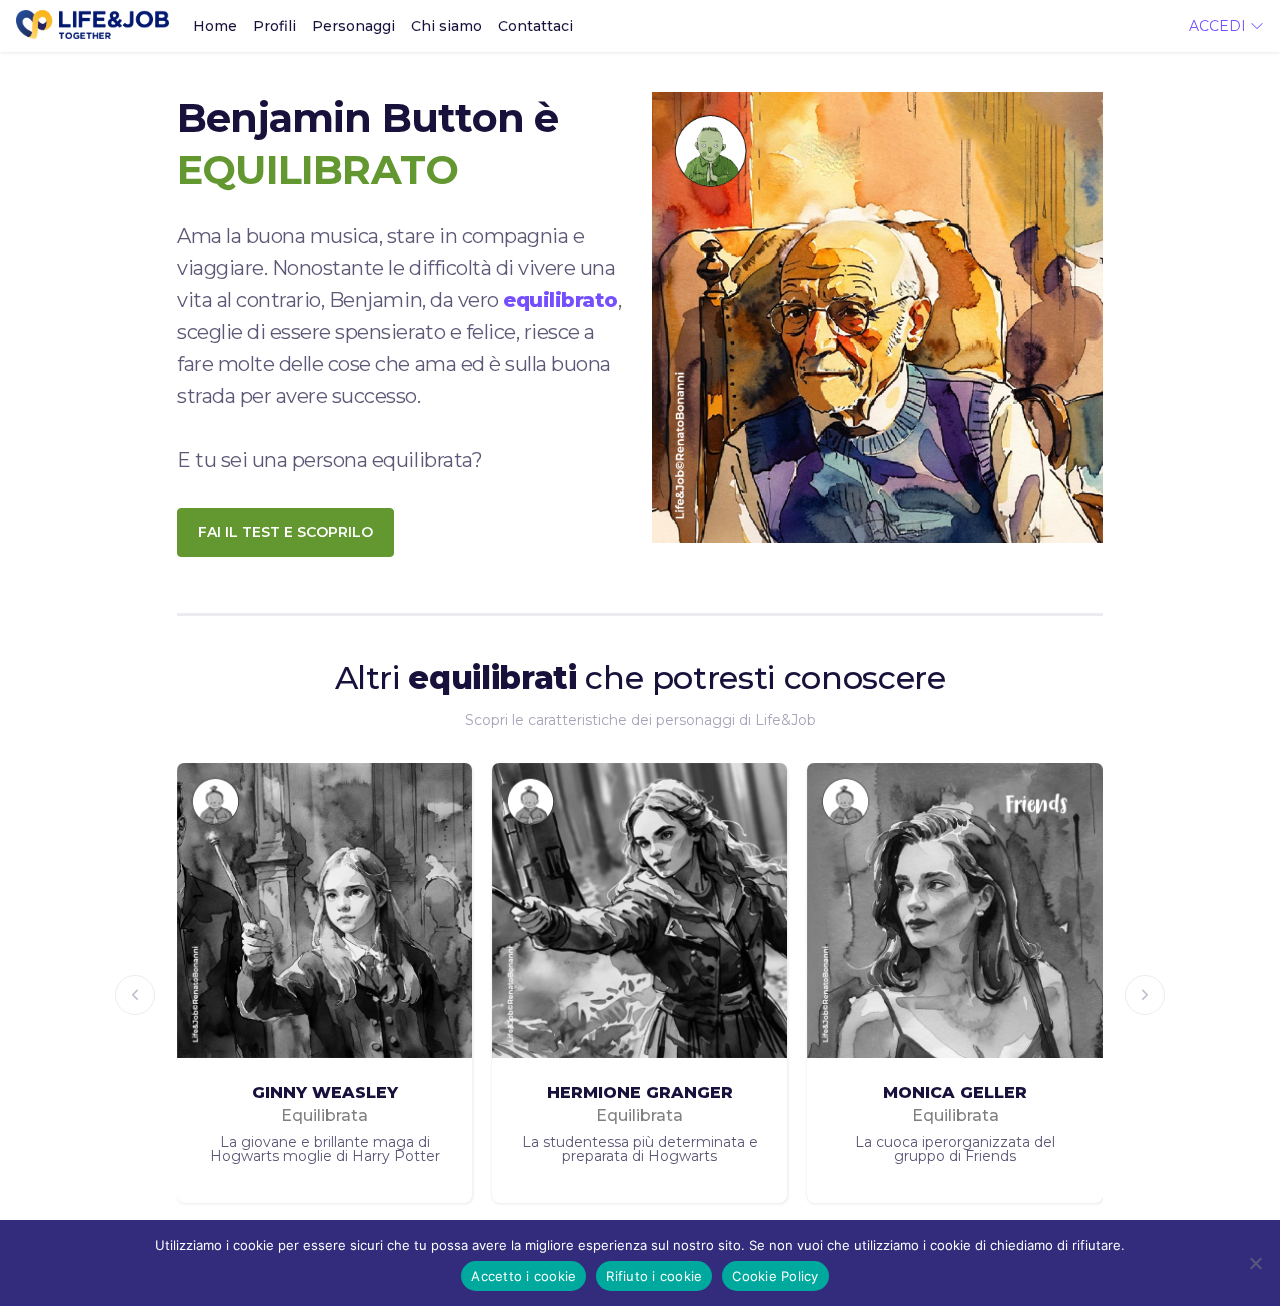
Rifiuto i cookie (654, 1276)
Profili (274, 26)
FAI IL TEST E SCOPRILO (285, 532)
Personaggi (353, 26)
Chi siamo (446, 26)
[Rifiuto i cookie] (1255, 1263)
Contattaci (535, 26)
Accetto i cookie (523, 1276)
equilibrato (560, 300)
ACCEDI (1219, 26)
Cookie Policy (775, 1276)
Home (215, 26)
